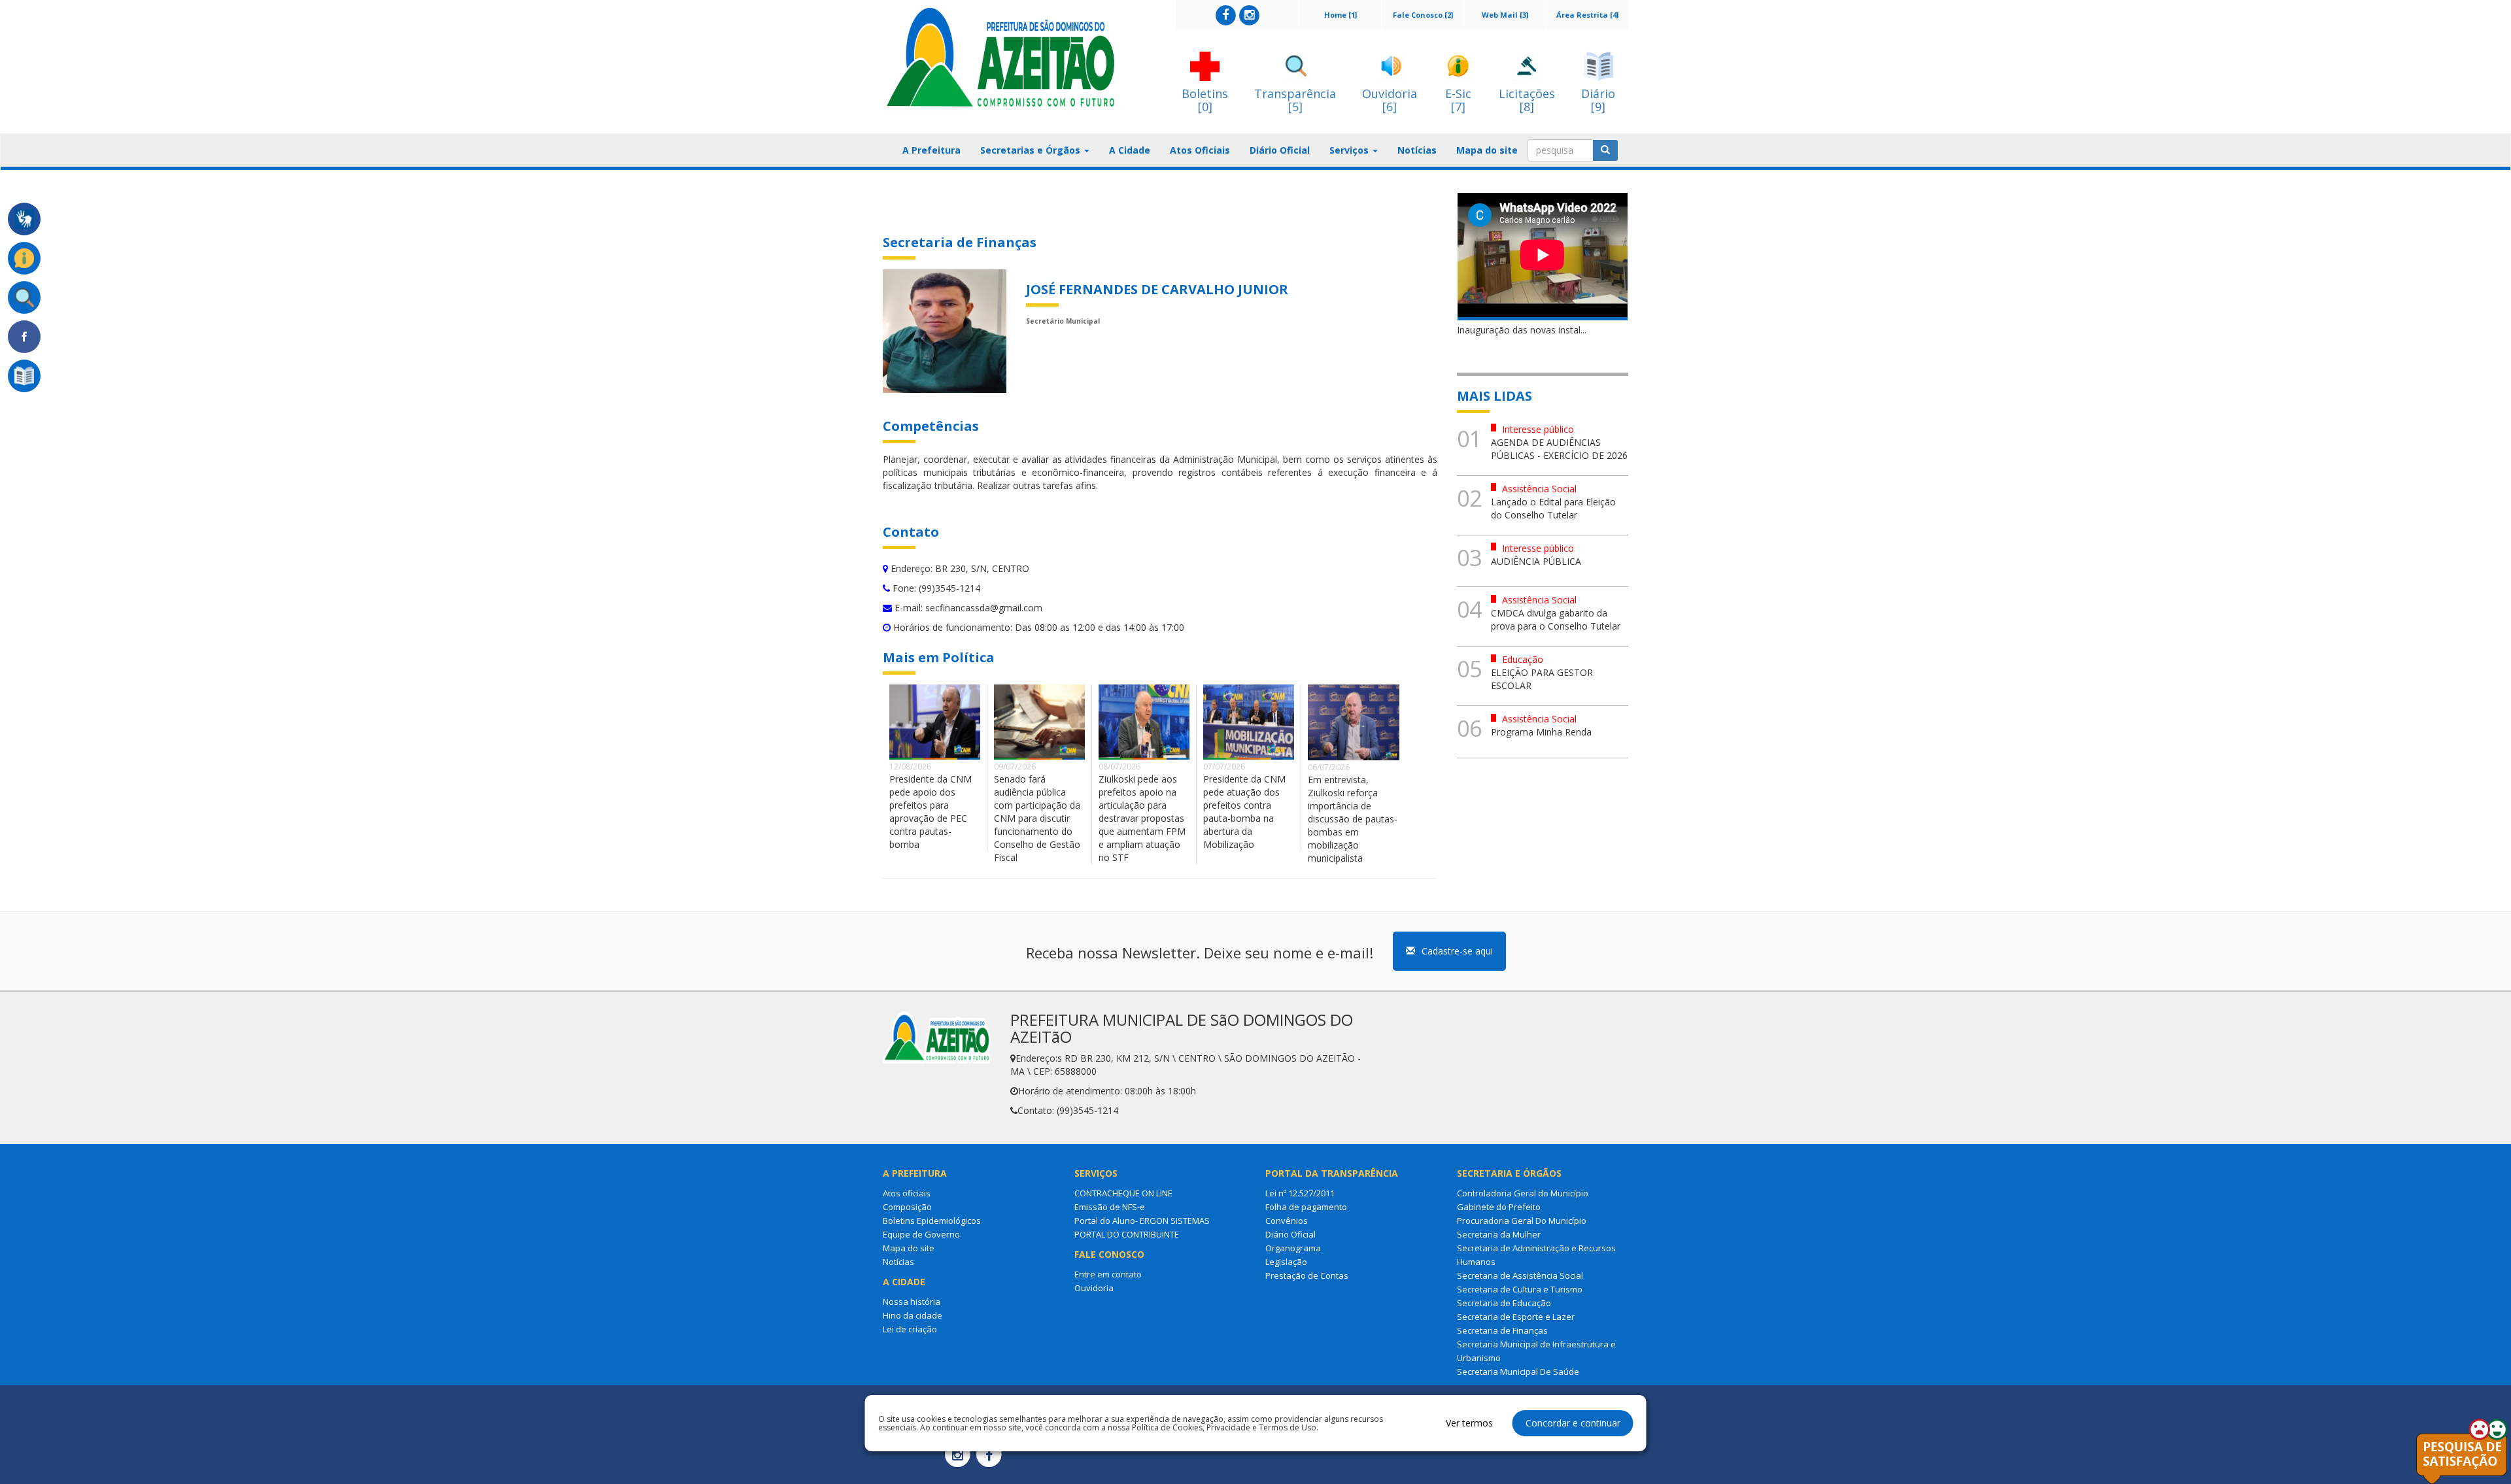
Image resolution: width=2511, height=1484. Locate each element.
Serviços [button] (1350, 150)
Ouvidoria (1094, 1288)
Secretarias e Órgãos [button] (1032, 150)
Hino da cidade (913, 1315)
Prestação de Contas (1307, 1275)
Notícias (1417, 150)
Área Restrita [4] (1587, 15)
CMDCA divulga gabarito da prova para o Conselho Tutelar (1556, 619)
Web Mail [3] (1505, 15)
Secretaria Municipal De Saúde (1518, 1372)
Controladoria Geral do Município (1523, 1193)
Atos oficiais (907, 1193)
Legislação (1286, 1262)
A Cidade (1130, 150)
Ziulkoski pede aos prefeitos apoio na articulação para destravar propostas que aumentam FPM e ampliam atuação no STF (1142, 818)
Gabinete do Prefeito (1499, 1207)
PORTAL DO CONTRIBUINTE (1127, 1234)
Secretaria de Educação (1504, 1303)
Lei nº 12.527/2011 (1300, 1193)
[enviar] (1605, 150)
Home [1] (1341, 15)
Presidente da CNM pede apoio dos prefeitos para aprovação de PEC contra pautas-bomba (931, 812)
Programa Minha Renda (1541, 732)
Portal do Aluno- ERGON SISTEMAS (1142, 1221)
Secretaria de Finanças (1502, 1330)
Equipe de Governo (921, 1234)
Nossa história (912, 1302)
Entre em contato (1108, 1274)
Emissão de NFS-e (1110, 1207)
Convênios (1287, 1221)
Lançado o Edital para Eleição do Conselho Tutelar (1553, 508)
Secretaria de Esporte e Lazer (1516, 1317)
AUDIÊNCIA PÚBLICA (1536, 561)
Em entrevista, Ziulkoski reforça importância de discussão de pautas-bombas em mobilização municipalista (1353, 819)
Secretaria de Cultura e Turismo (1520, 1289)
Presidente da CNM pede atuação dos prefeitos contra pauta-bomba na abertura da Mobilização (1244, 812)
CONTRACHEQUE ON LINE (1123, 1193)
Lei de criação (910, 1329)
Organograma (1293, 1248)
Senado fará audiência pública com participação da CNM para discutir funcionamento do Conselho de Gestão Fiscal (1037, 818)
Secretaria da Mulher (1499, 1234)
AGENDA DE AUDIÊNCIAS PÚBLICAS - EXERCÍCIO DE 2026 (1559, 449)
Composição (907, 1207)
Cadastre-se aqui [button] (1457, 951)
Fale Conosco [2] (1423, 15)
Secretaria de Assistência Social (1520, 1275)
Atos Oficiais (1200, 150)
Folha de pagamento (1306, 1207)
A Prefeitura (931, 150)
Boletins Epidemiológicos (932, 1221)
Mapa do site (1487, 150)
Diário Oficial (1280, 150)
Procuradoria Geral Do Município (1522, 1221)
